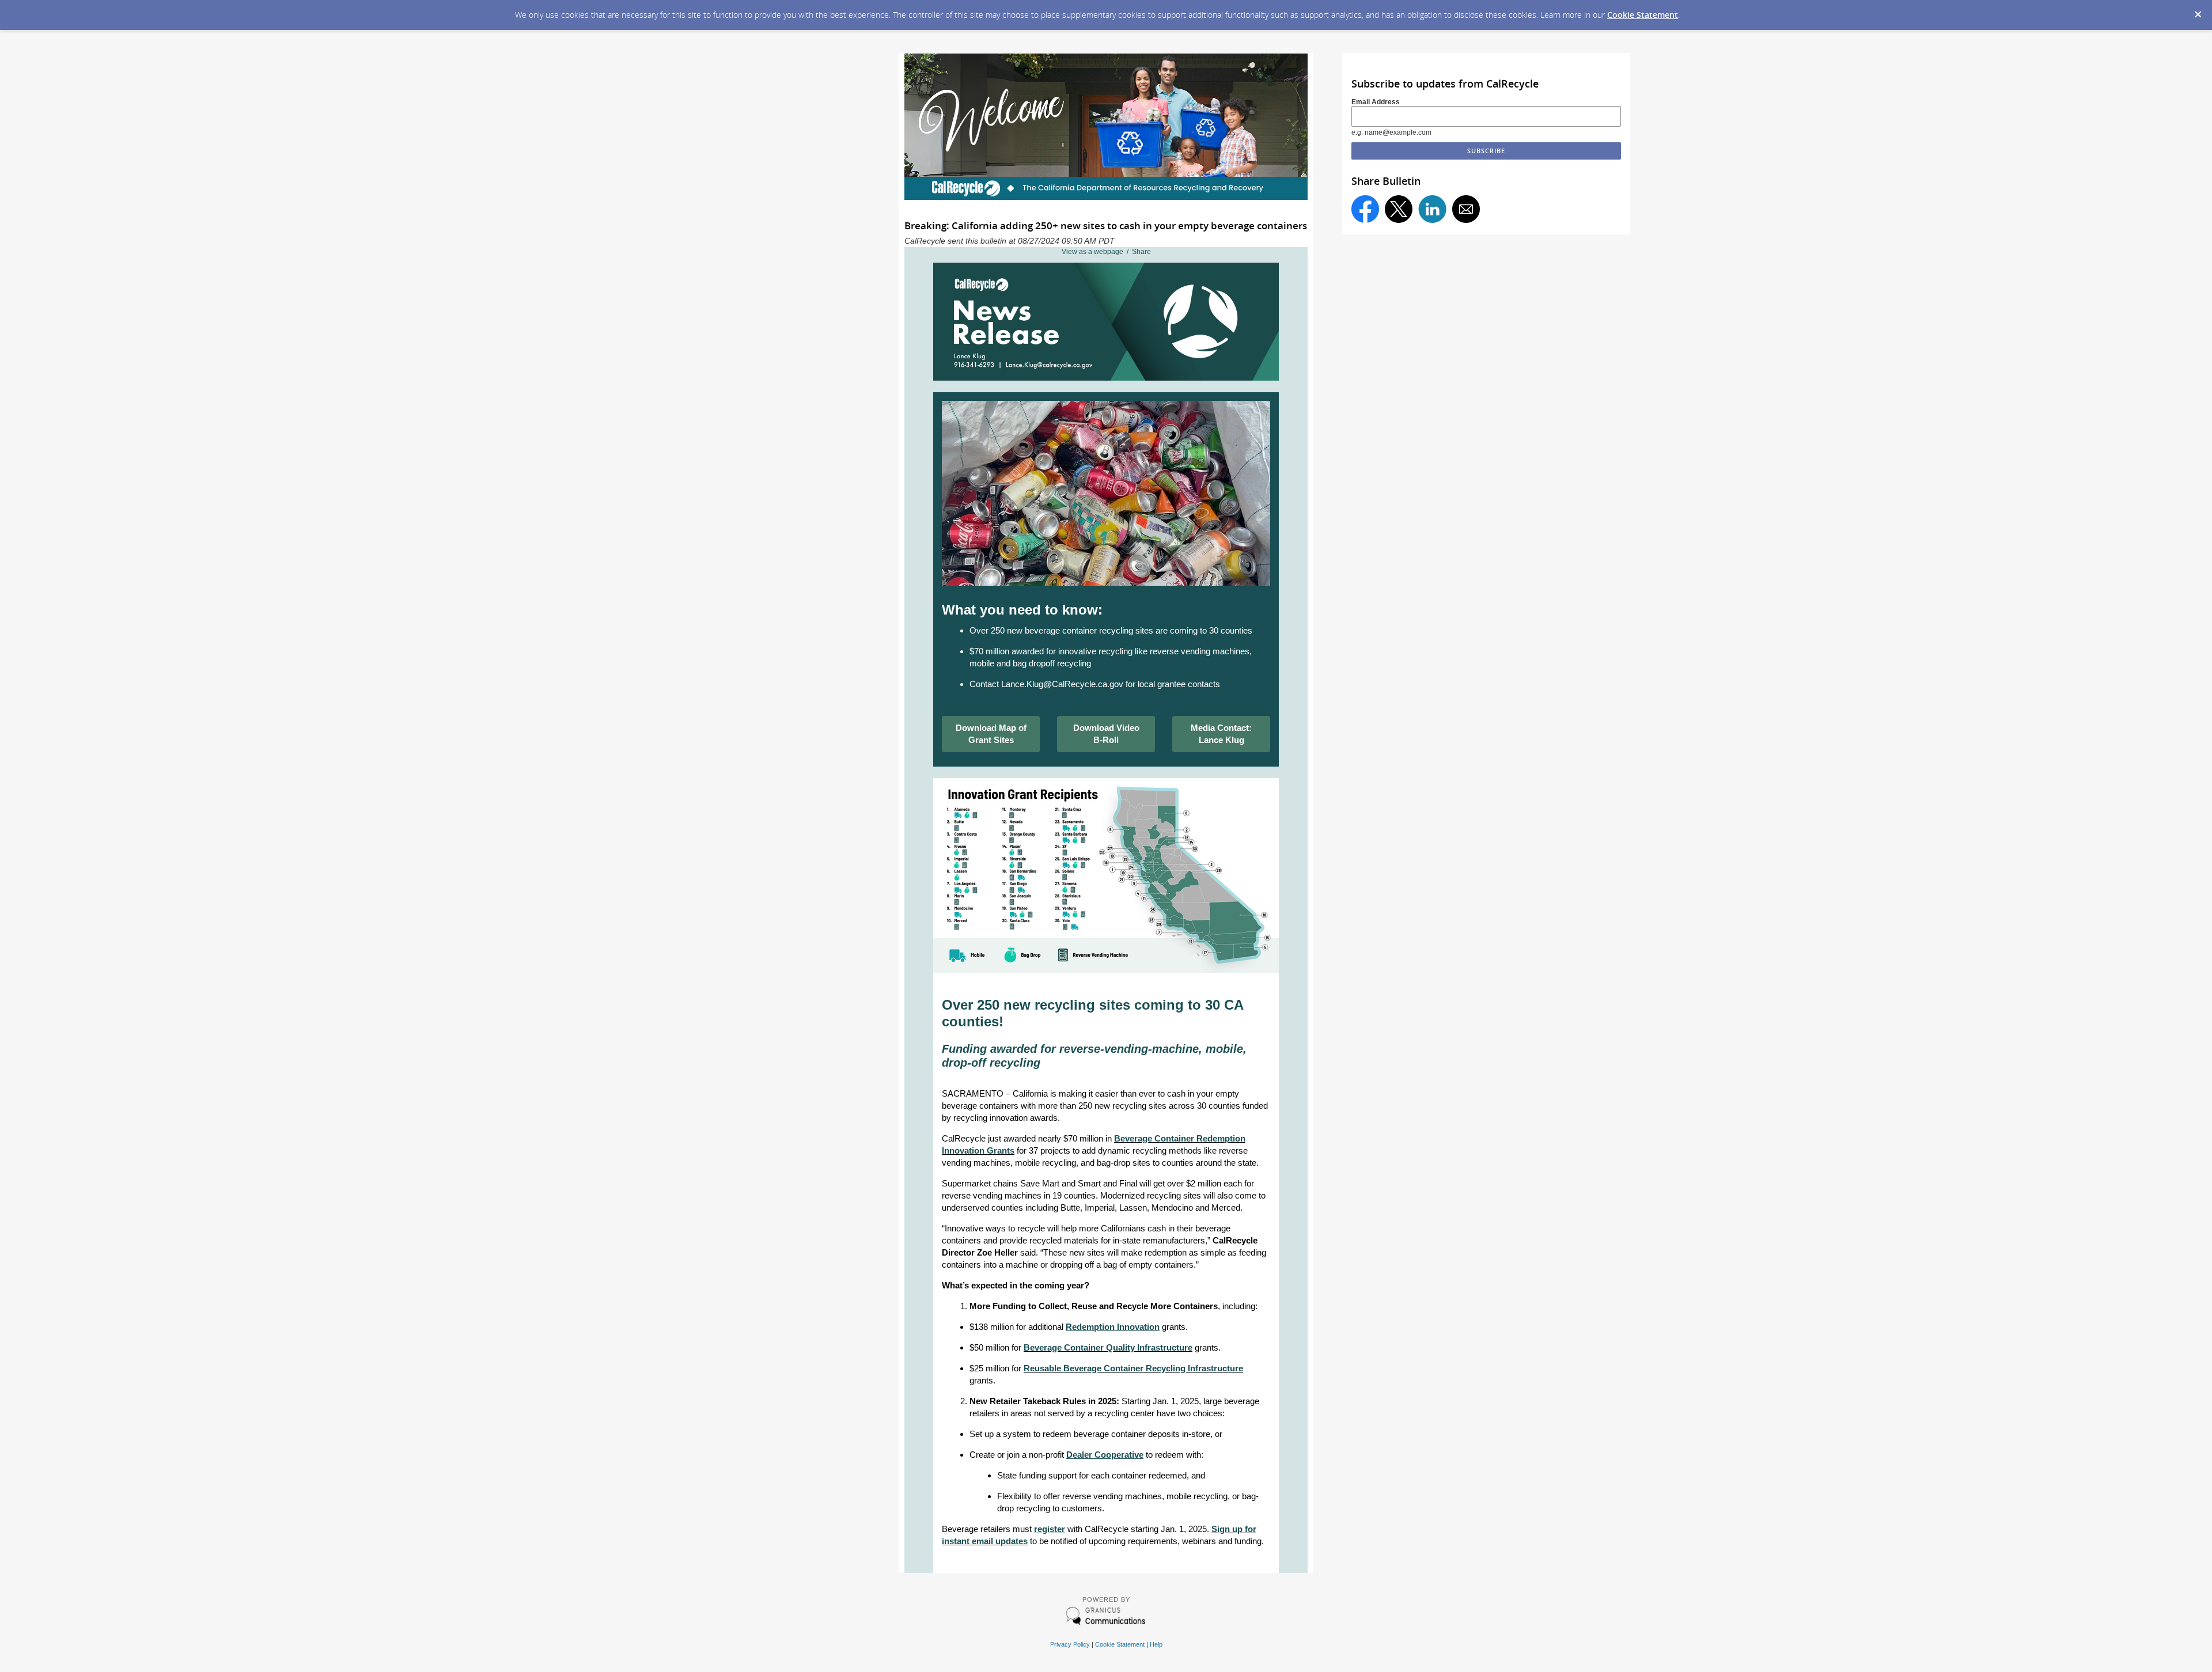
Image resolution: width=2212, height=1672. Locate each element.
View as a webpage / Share (1106, 252)
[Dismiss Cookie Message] (2198, 11)
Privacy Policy (1070, 1644)
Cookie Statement (1643, 15)
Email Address (1376, 102)
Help (1156, 1644)
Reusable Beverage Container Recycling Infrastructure (1133, 1368)
